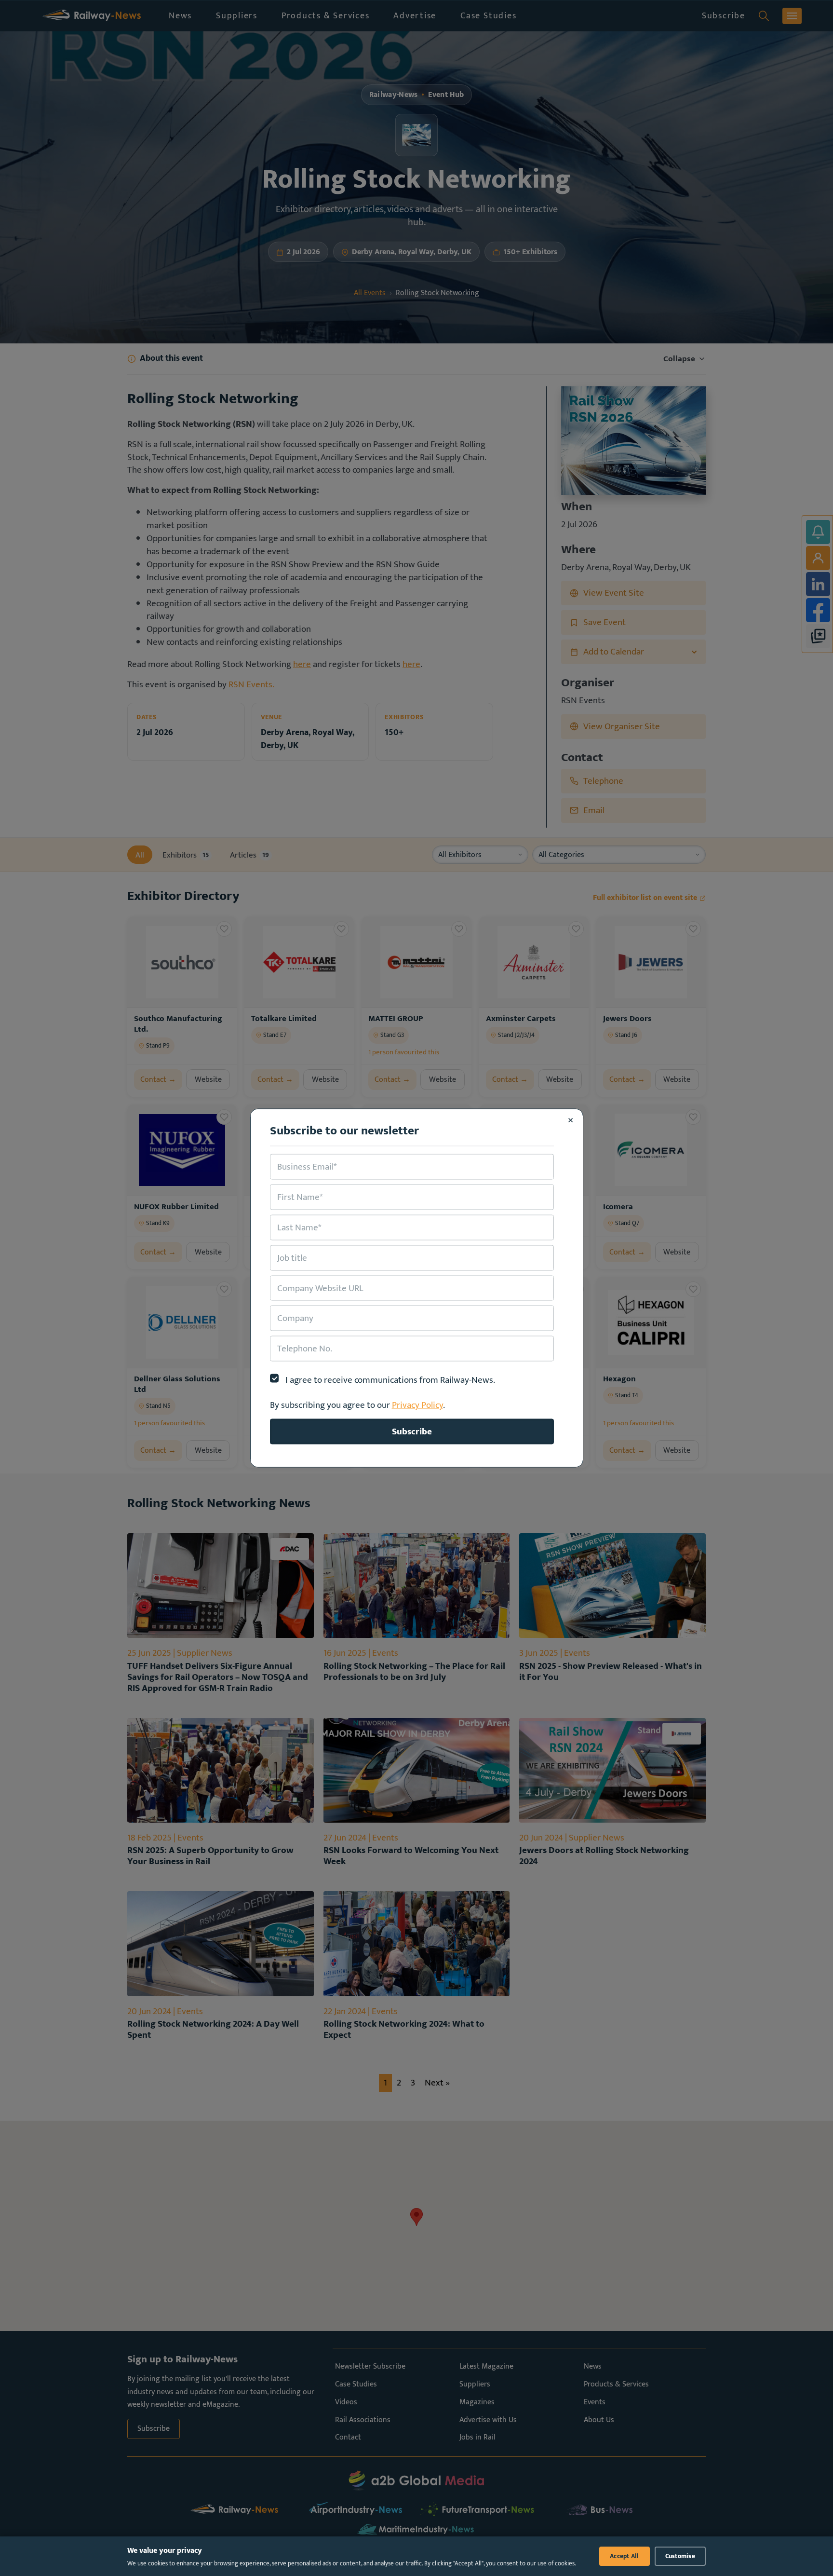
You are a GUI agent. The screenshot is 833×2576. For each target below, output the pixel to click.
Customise (680, 2556)
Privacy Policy (417, 1405)
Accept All (625, 2556)
